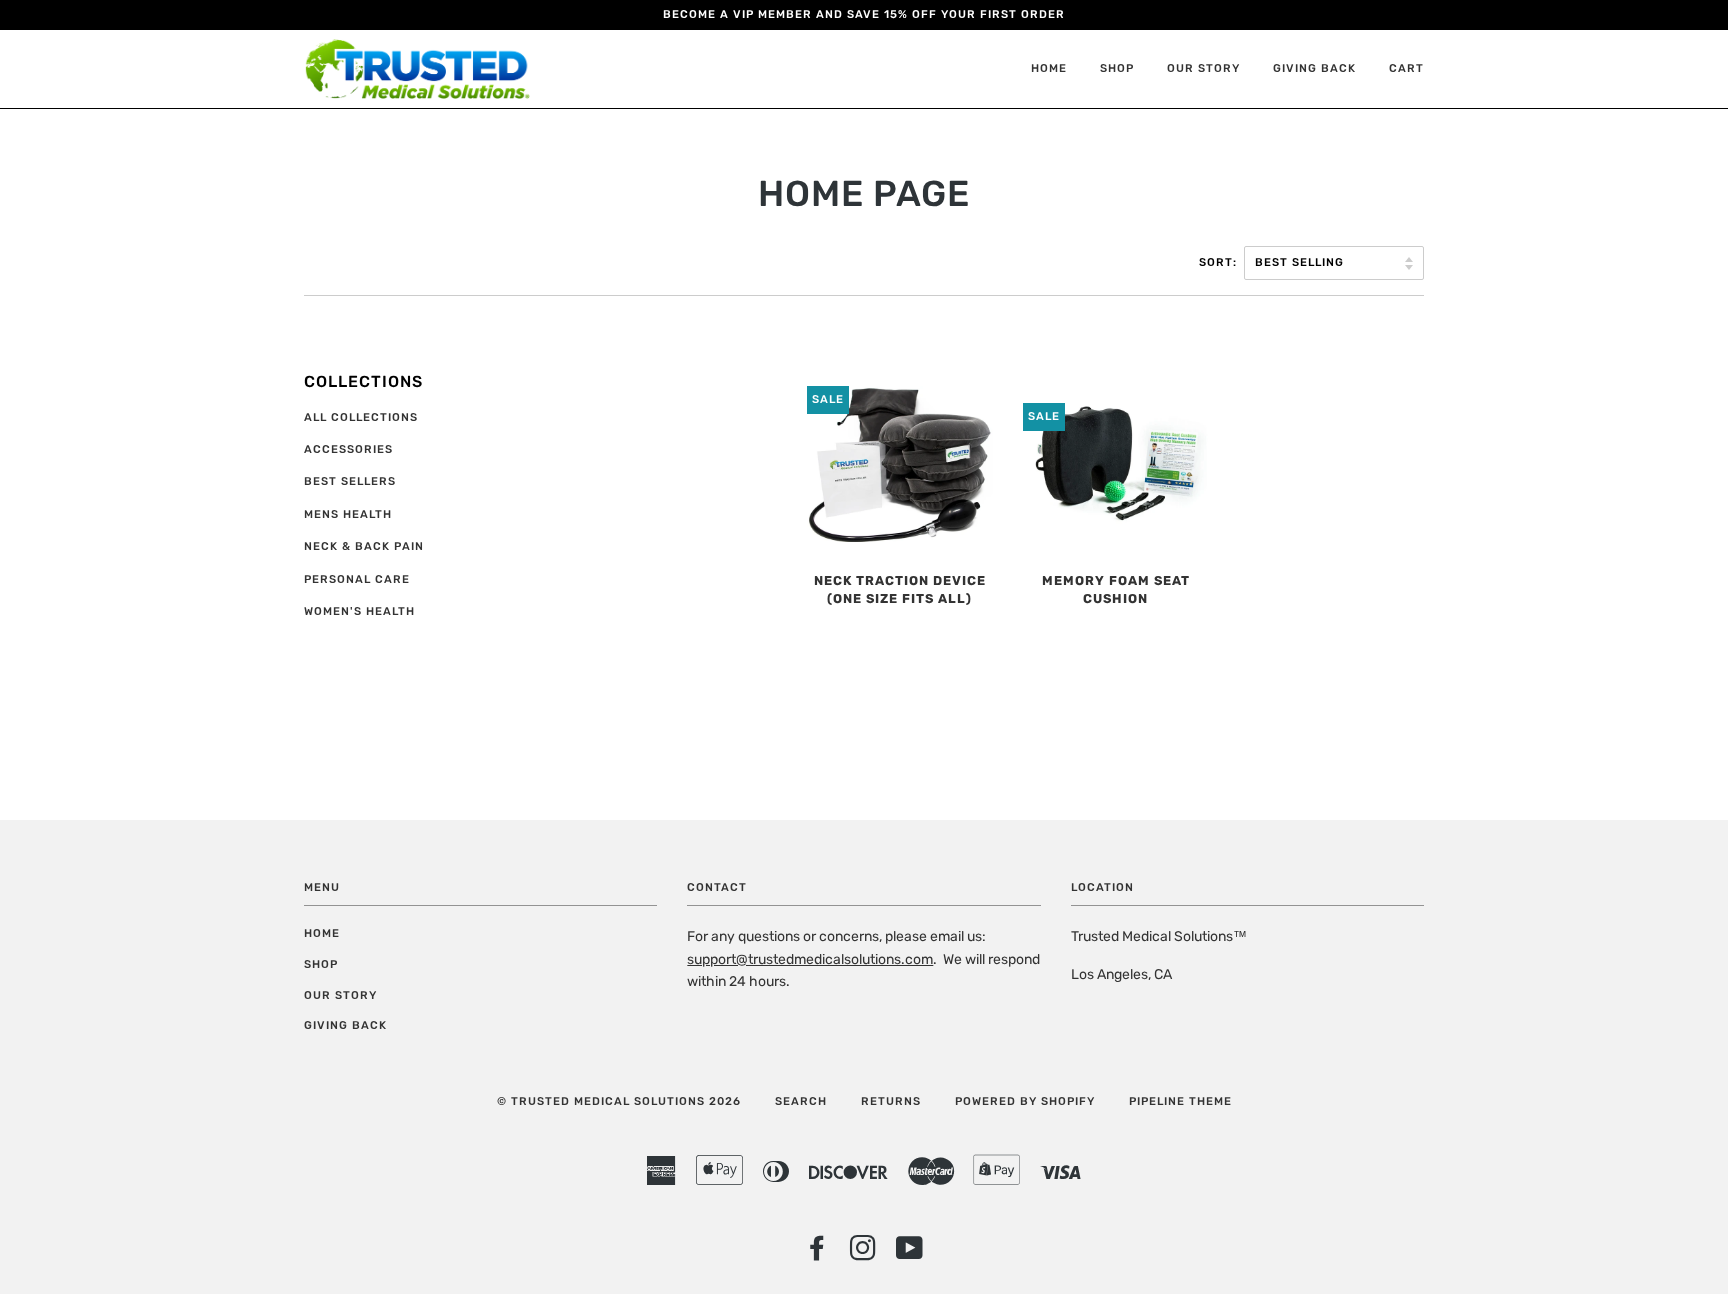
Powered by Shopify (1025, 1101)
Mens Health (348, 514)
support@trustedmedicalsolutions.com (810, 959)
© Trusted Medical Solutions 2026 (619, 1101)
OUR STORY (1203, 68)
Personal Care (357, 579)
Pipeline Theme (1180, 1101)
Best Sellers (350, 481)
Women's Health (359, 611)
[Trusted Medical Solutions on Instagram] (863, 1254)
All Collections (361, 417)
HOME (1049, 68)
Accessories (348, 449)
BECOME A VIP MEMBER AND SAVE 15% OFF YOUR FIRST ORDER (864, 14)
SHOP (1117, 68)
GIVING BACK (1314, 68)
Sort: (1220, 262)
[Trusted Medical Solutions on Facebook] (817, 1254)
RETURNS (891, 1101)
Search (801, 1101)
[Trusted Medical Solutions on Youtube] (910, 1254)
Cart (1406, 68)
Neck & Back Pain (364, 546)
